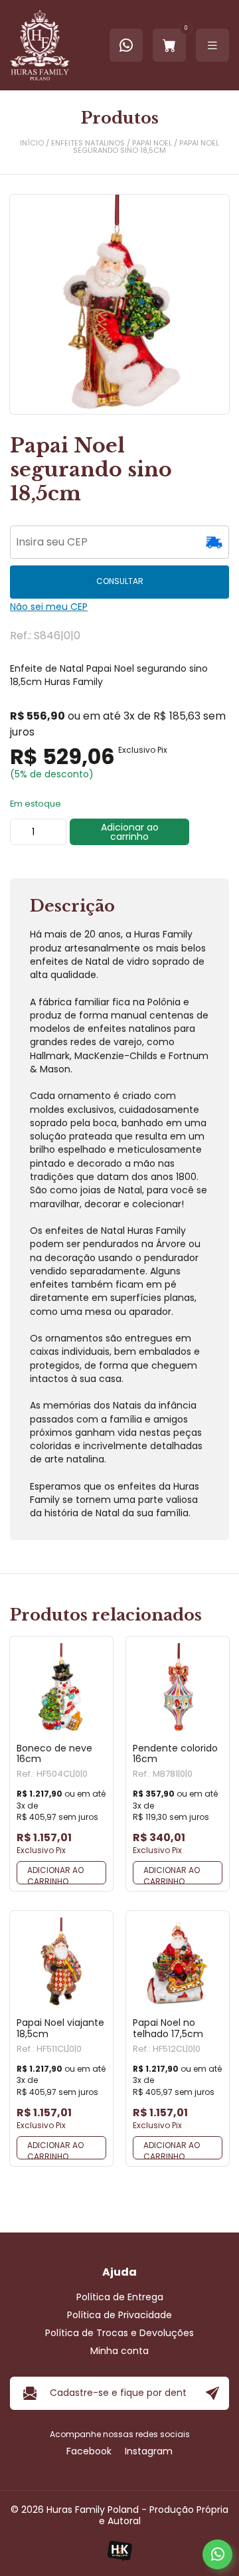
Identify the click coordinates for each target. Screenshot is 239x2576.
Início (32, 143)
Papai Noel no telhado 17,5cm (168, 2029)
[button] (61, 1873)
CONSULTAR (120, 581)
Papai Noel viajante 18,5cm (60, 2029)
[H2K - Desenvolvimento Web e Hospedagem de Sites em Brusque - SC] (119, 2551)
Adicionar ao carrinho (130, 832)
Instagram (149, 2451)
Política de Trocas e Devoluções (119, 2333)
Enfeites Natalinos (88, 143)
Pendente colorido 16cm (175, 1754)
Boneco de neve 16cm (54, 1754)
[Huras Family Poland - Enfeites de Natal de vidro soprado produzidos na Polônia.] (40, 45)
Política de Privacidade (119, 2315)
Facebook (89, 2451)
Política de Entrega (120, 2297)
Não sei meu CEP (49, 607)
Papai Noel (152, 143)
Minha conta (119, 2351)
